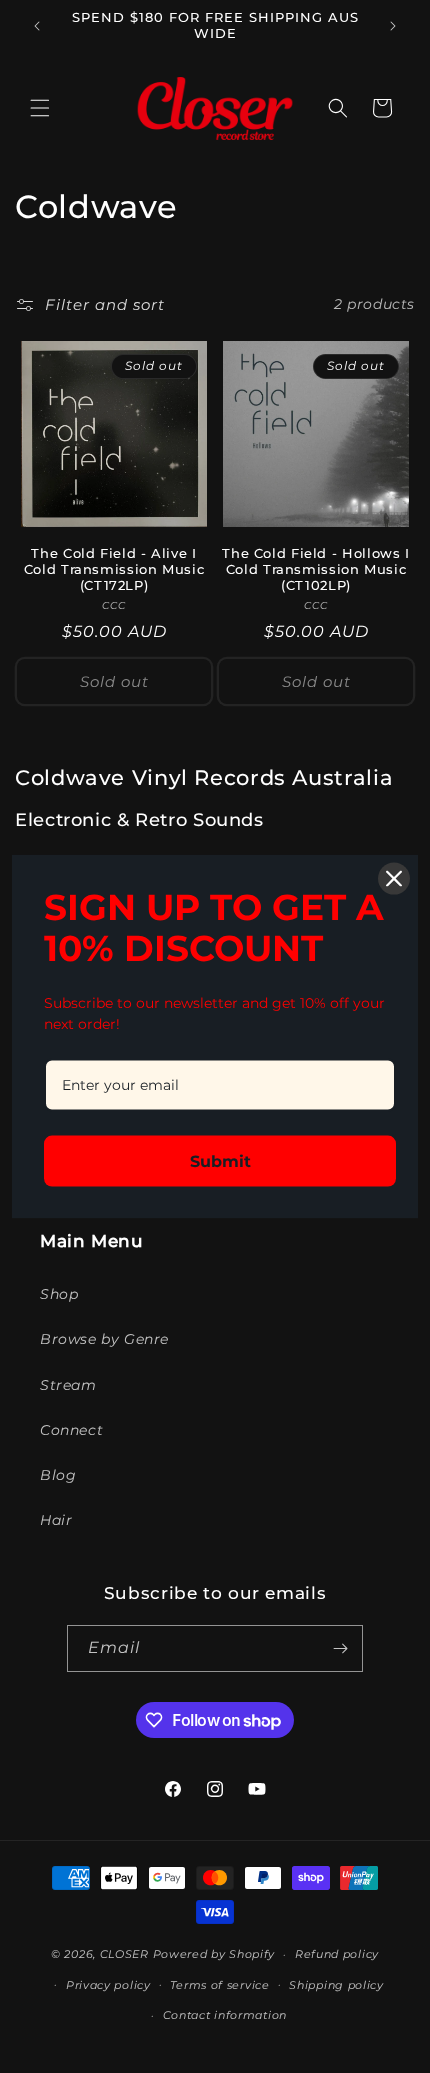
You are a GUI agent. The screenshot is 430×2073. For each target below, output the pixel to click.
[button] (40, 108)
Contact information (225, 2015)
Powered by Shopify (214, 1954)
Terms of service (219, 1985)
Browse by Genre (104, 1339)
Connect (71, 1430)
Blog (58, 1475)
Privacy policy (108, 1985)
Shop (59, 1294)
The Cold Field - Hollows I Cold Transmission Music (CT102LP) (315, 569)
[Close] (394, 878)
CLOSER (124, 1954)
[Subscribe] (340, 1648)
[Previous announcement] (37, 26)
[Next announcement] (393, 26)
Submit (220, 1161)
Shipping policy (336, 1985)
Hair (56, 1520)
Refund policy (337, 1954)
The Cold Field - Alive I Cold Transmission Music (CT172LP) (114, 569)
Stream (68, 1385)
